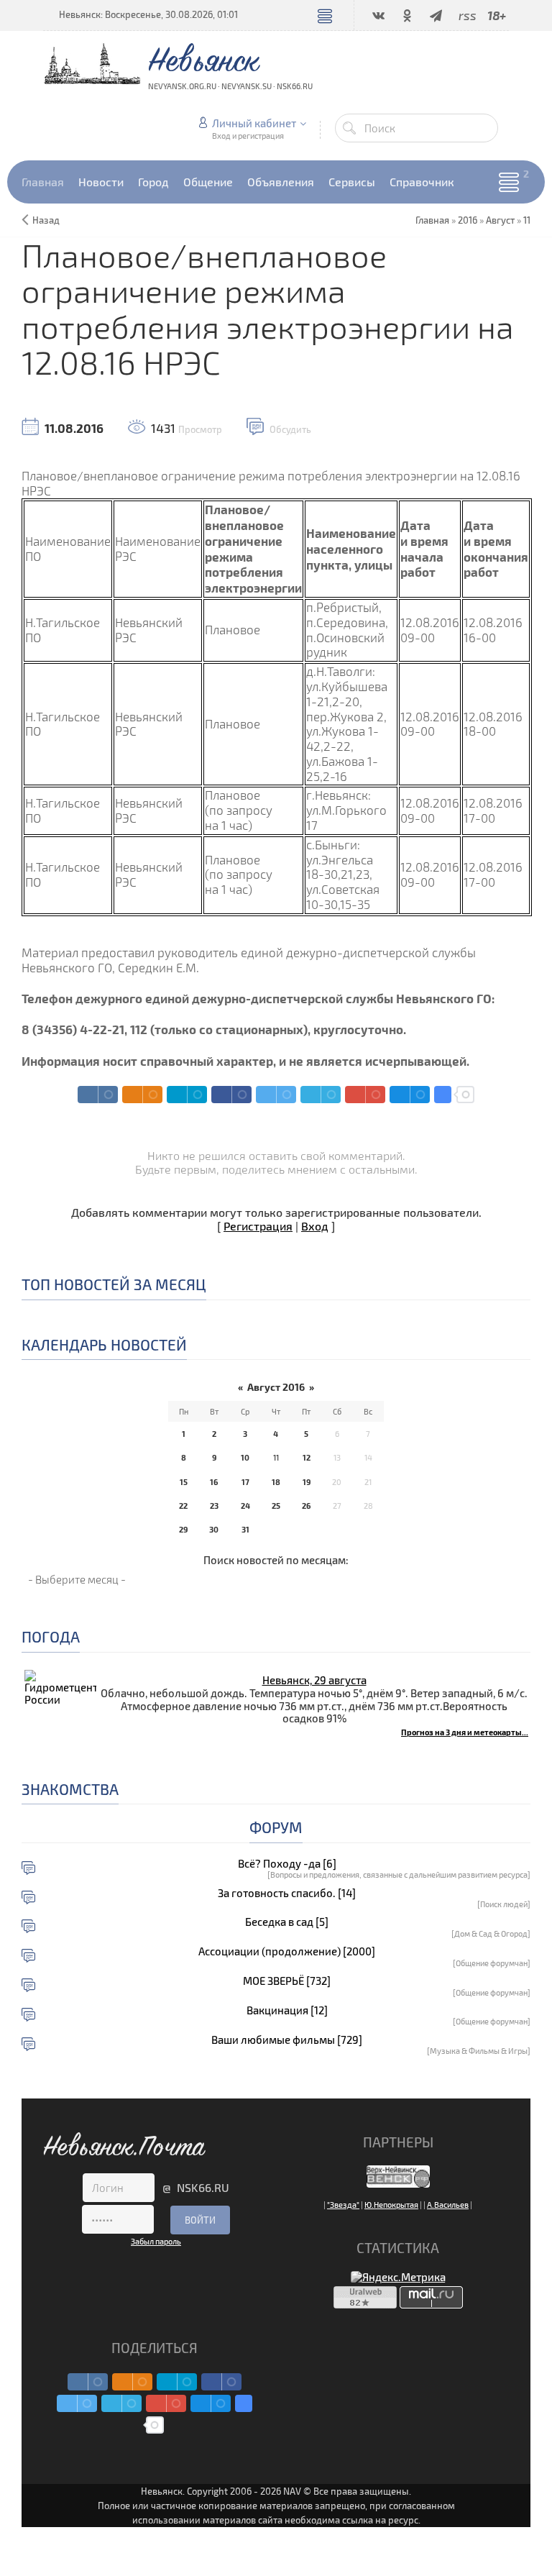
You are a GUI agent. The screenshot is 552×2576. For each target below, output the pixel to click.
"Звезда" (343, 2205)
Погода (51, 1636)
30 (214, 1529)
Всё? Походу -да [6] (287, 1864)
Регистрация (258, 1226)
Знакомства (70, 1789)
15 (184, 1482)
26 (306, 1506)
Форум (276, 1827)
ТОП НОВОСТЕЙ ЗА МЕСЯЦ (114, 1284)
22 (183, 1506)
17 (245, 1482)
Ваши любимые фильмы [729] (287, 2040)
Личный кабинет (254, 123)
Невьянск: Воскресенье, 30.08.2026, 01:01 (148, 14)
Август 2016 (276, 1387)
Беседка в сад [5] (287, 1922)
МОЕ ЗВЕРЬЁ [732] (287, 1981)
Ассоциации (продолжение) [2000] (287, 1951)
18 (276, 1482)
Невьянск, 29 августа (314, 1680)
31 (245, 1529)
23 (214, 1506)
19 (307, 1482)
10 (245, 1457)
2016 (468, 220)
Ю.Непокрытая (391, 2205)
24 (245, 1506)
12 (307, 1457)
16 (214, 1482)
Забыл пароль (156, 2241)
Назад (46, 220)
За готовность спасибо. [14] (287, 1893)
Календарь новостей (104, 1344)
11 (527, 220)
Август (500, 220)
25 (276, 1506)
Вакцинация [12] (287, 2010)
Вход (315, 1226)
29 (183, 1529)
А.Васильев (448, 2205)
